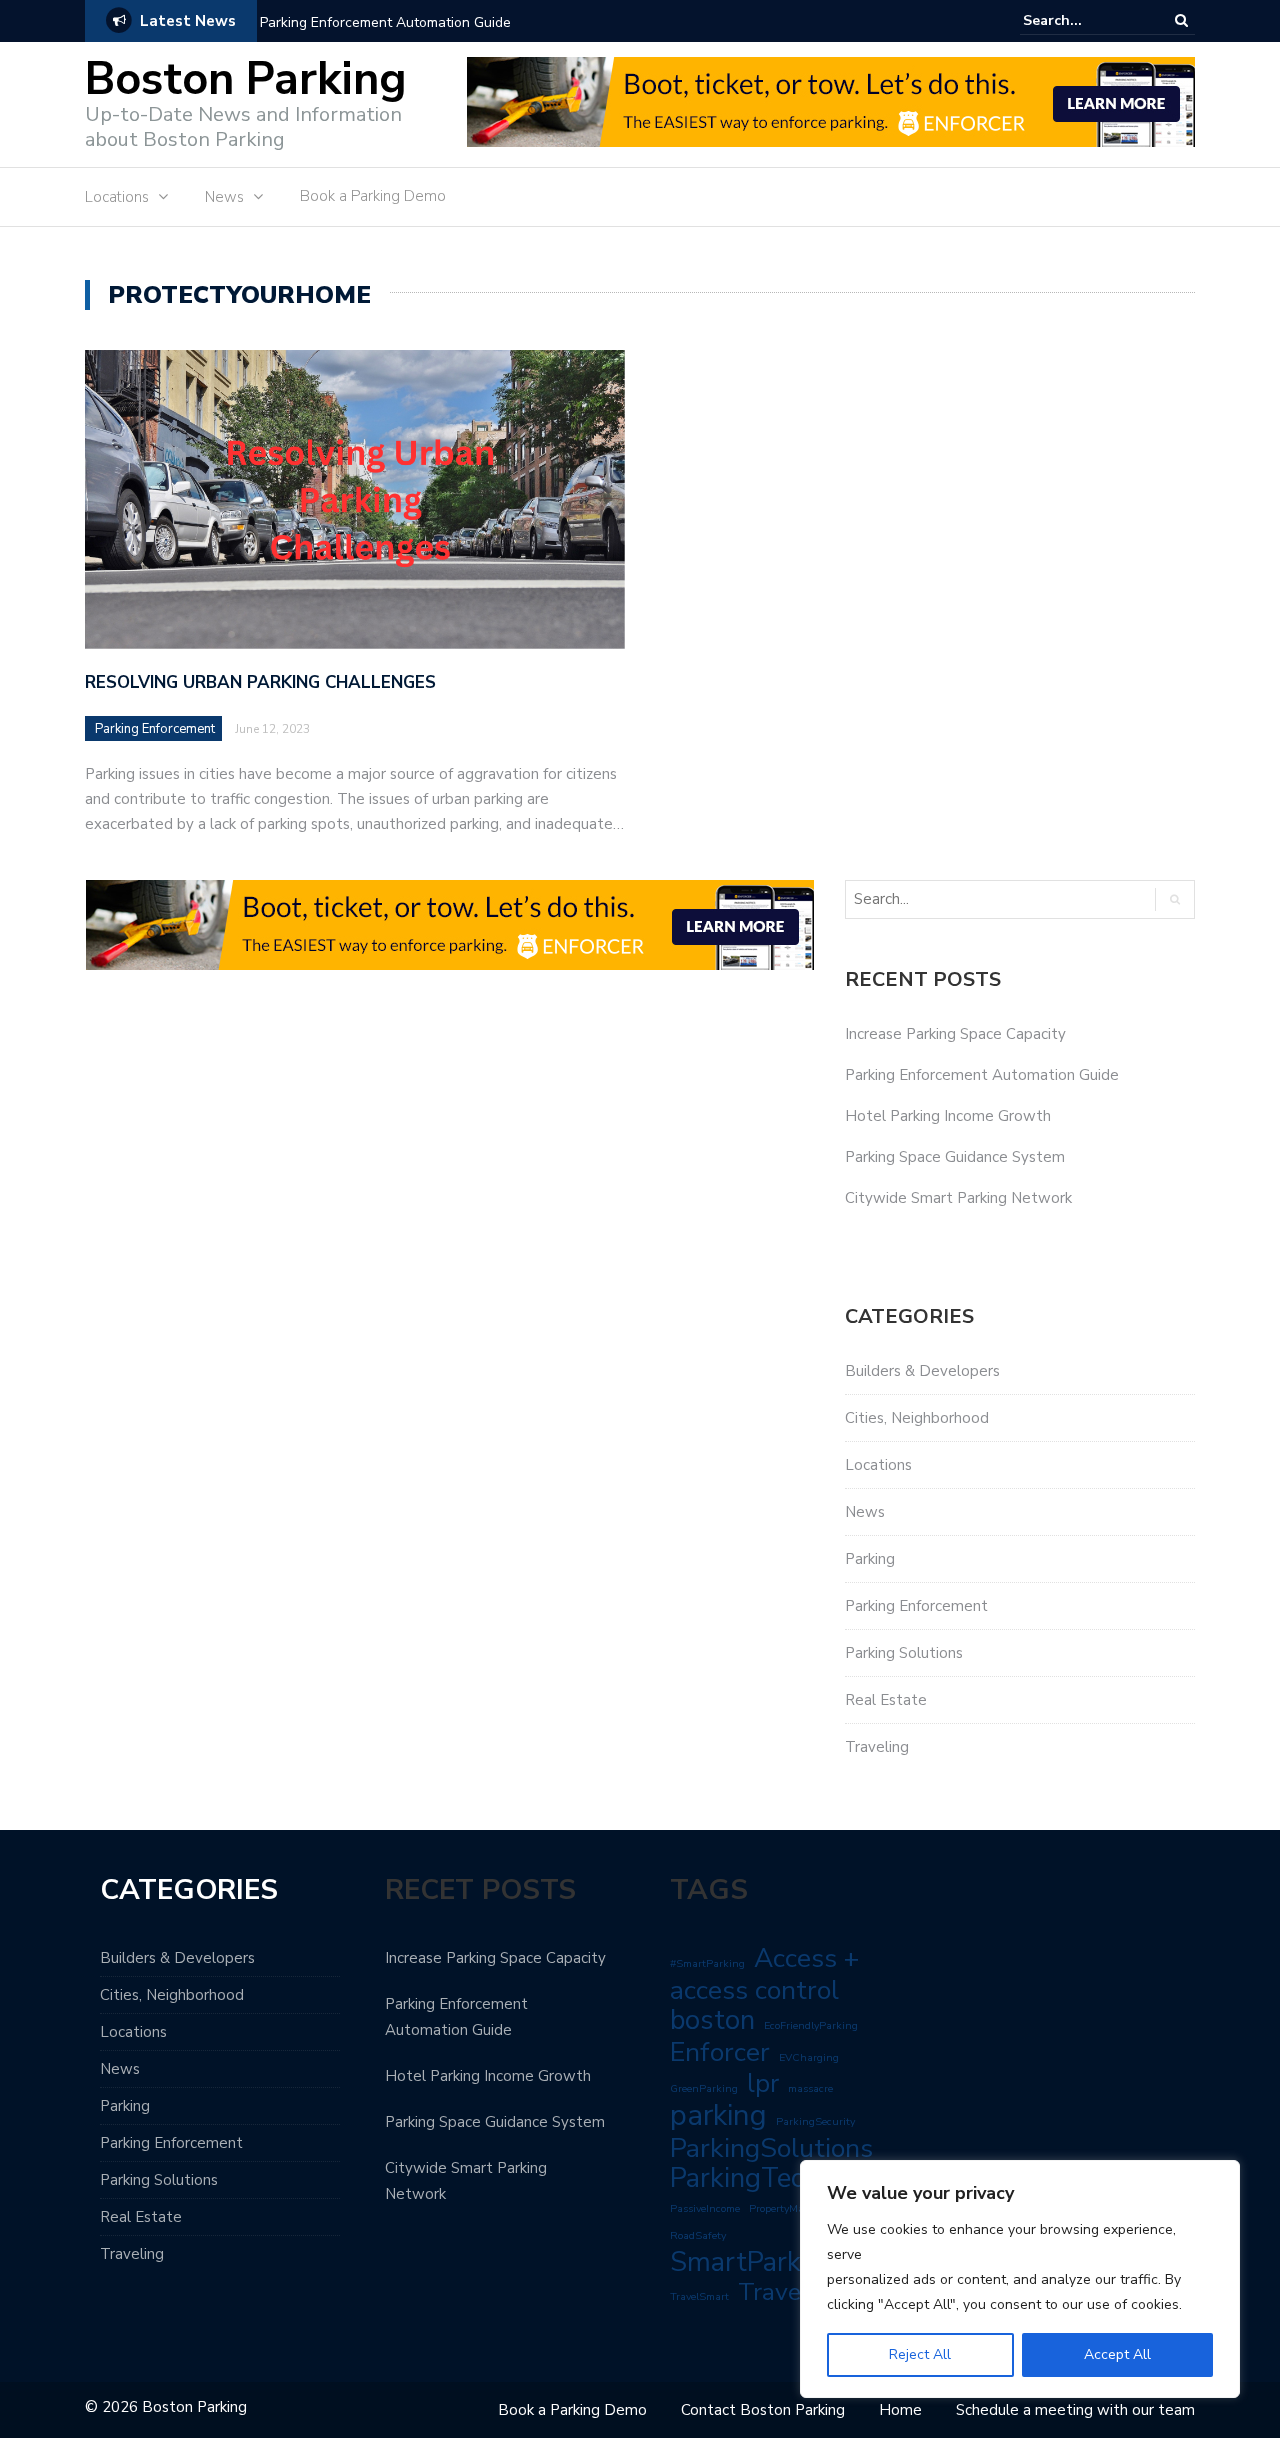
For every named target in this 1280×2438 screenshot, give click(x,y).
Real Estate (886, 1700)
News (224, 197)
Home (900, 2410)
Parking (870, 1559)
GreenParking (704, 2088)
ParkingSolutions (771, 2148)
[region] (1020, 2279)
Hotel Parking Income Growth (948, 1116)
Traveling (877, 1747)
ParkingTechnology (785, 2178)
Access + (806, 1958)
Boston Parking (246, 79)
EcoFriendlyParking (811, 2025)
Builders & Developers (922, 1371)
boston (712, 2020)
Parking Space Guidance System (955, 1157)
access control (754, 1990)
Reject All (920, 2354)
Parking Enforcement (155, 729)
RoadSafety (698, 2235)
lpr (763, 2084)
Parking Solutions (904, 1653)
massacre (810, 2088)
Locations (117, 197)
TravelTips (798, 2292)
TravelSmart (699, 2296)
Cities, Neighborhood (917, 1418)
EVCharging (809, 2057)
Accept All (1117, 2354)
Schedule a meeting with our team (1075, 2410)
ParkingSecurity (815, 2121)
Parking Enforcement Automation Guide (385, 22)
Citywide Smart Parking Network (958, 1198)
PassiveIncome (705, 2208)
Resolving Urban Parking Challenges (260, 682)
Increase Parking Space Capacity (955, 1034)
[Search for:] (1084, 20)
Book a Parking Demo (373, 196)
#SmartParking (707, 1963)
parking (718, 2115)
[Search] (1181, 20)
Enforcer (720, 2052)
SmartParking (754, 2262)
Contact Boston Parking (763, 2410)
